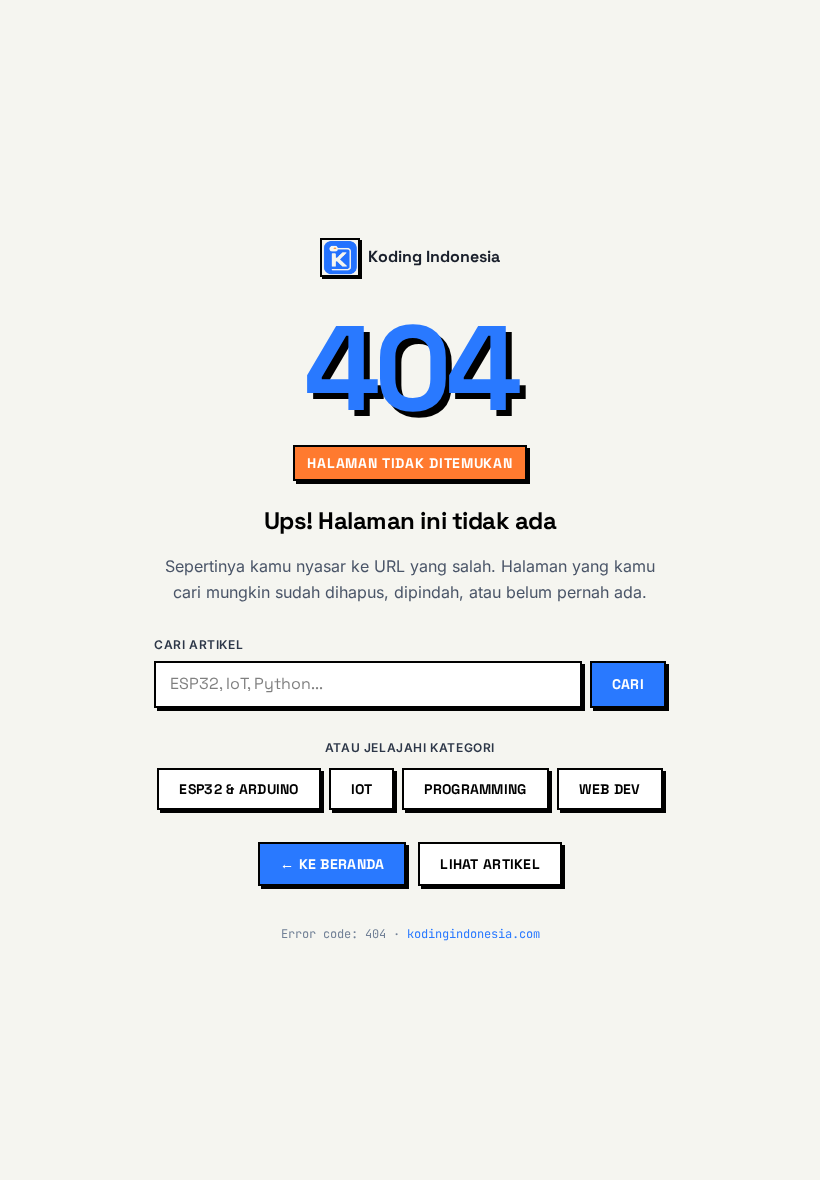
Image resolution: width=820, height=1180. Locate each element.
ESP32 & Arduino (238, 789)
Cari (628, 684)
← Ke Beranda (332, 864)
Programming (475, 789)
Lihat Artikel (490, 864)
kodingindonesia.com (473, 934)
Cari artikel (198, 644)
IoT (362, 789)
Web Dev (610, 789)
